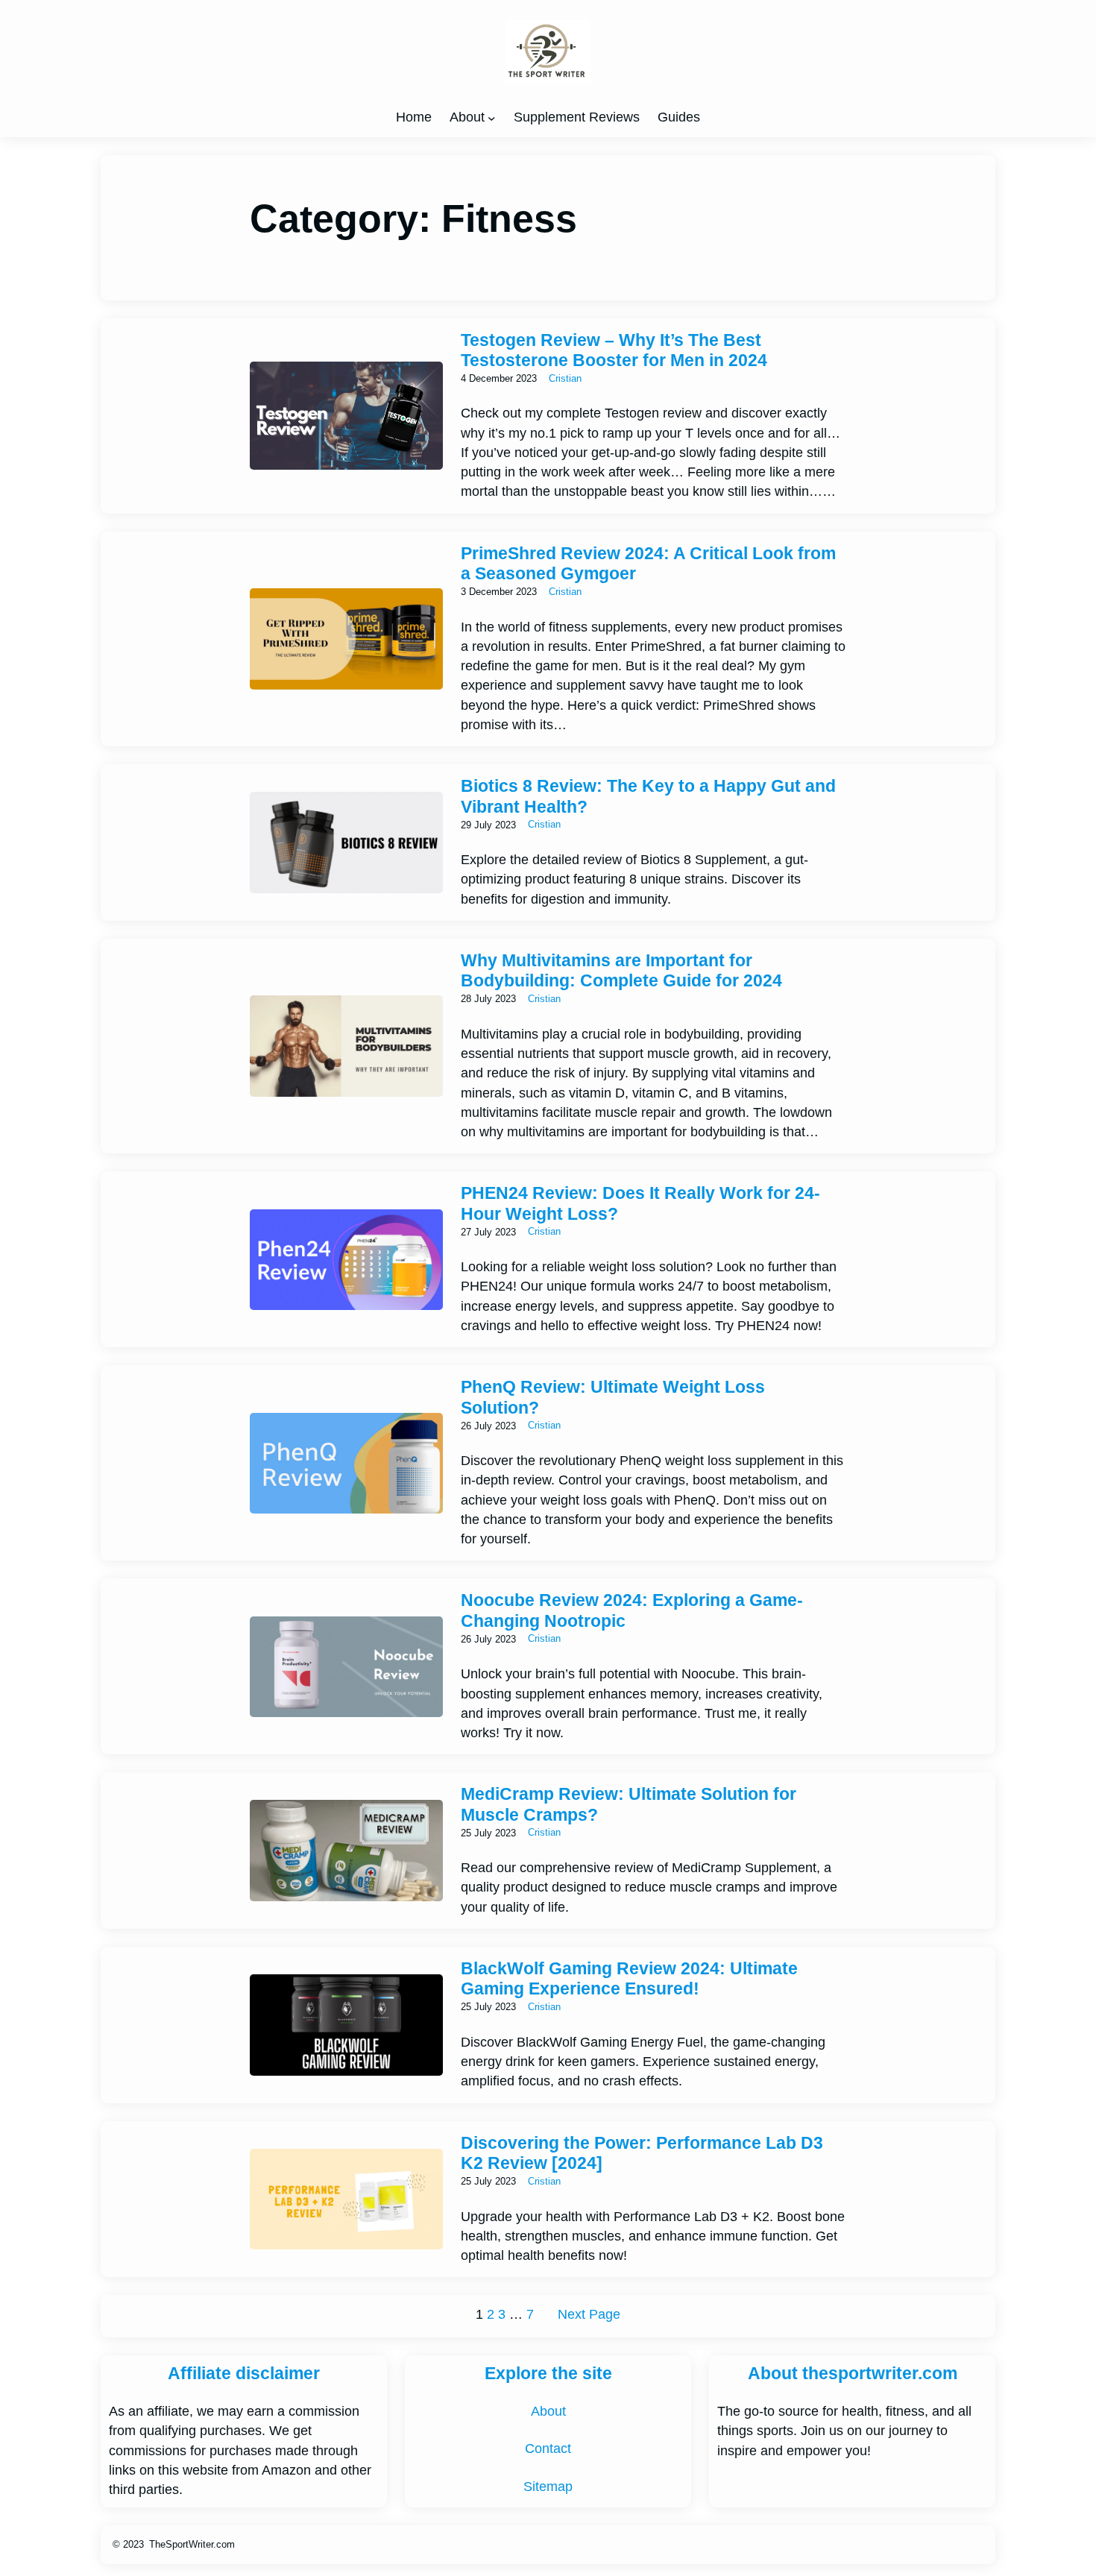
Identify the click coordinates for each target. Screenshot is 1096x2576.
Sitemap (548, 2487)
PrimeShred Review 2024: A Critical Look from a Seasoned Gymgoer (648, 563)
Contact (548, 2449)
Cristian (565, 378)
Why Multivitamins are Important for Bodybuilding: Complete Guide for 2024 (621, 970)
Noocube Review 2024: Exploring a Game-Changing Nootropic (632, 1610)
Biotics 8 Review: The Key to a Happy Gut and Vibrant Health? (648, 796)
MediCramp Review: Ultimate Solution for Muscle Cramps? (629, 1804)
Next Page (589, 2314)
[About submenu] (492, 117)
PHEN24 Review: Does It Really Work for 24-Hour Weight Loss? (640, 1203)
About (467, 117)
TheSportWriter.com (192, 2544)
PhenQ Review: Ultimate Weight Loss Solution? (613, 1397)
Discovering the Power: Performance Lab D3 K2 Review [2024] (642, 2153)
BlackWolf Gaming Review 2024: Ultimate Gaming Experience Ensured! (629, 1978)
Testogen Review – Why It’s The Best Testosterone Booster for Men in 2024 (614, 350)
